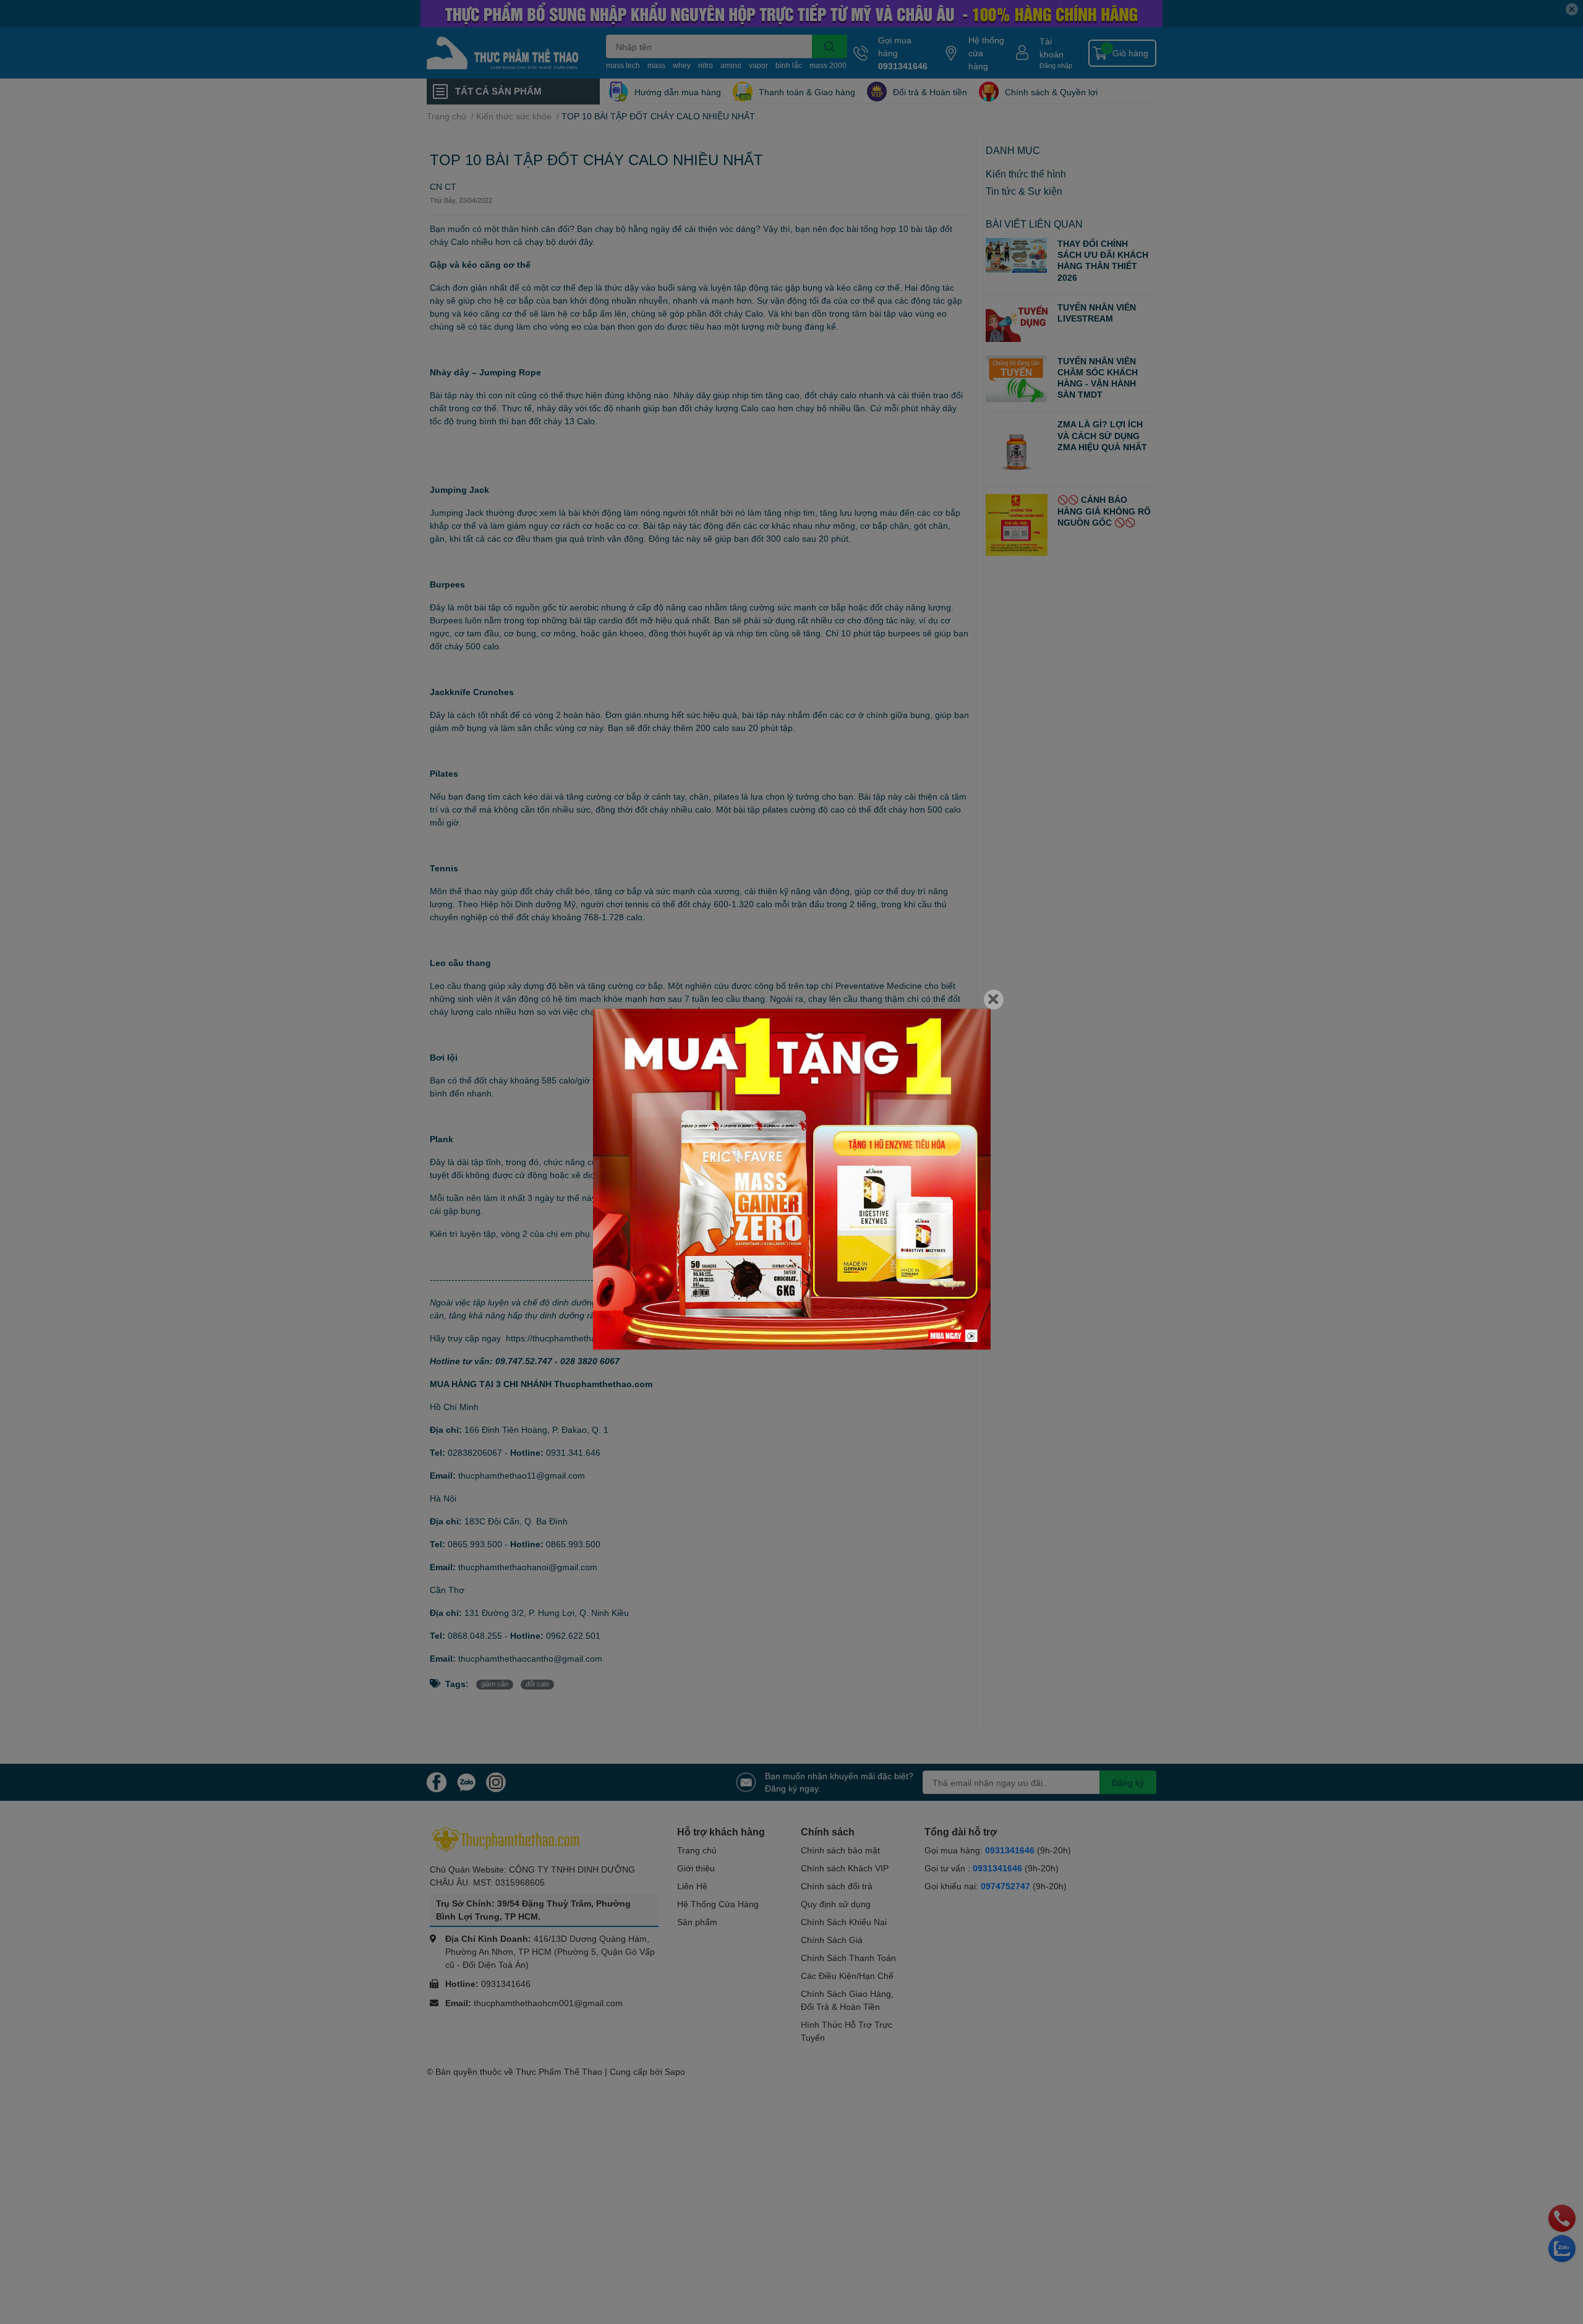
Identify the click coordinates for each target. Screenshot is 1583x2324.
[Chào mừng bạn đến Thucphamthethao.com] (792, 1179)
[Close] (994, 999)
